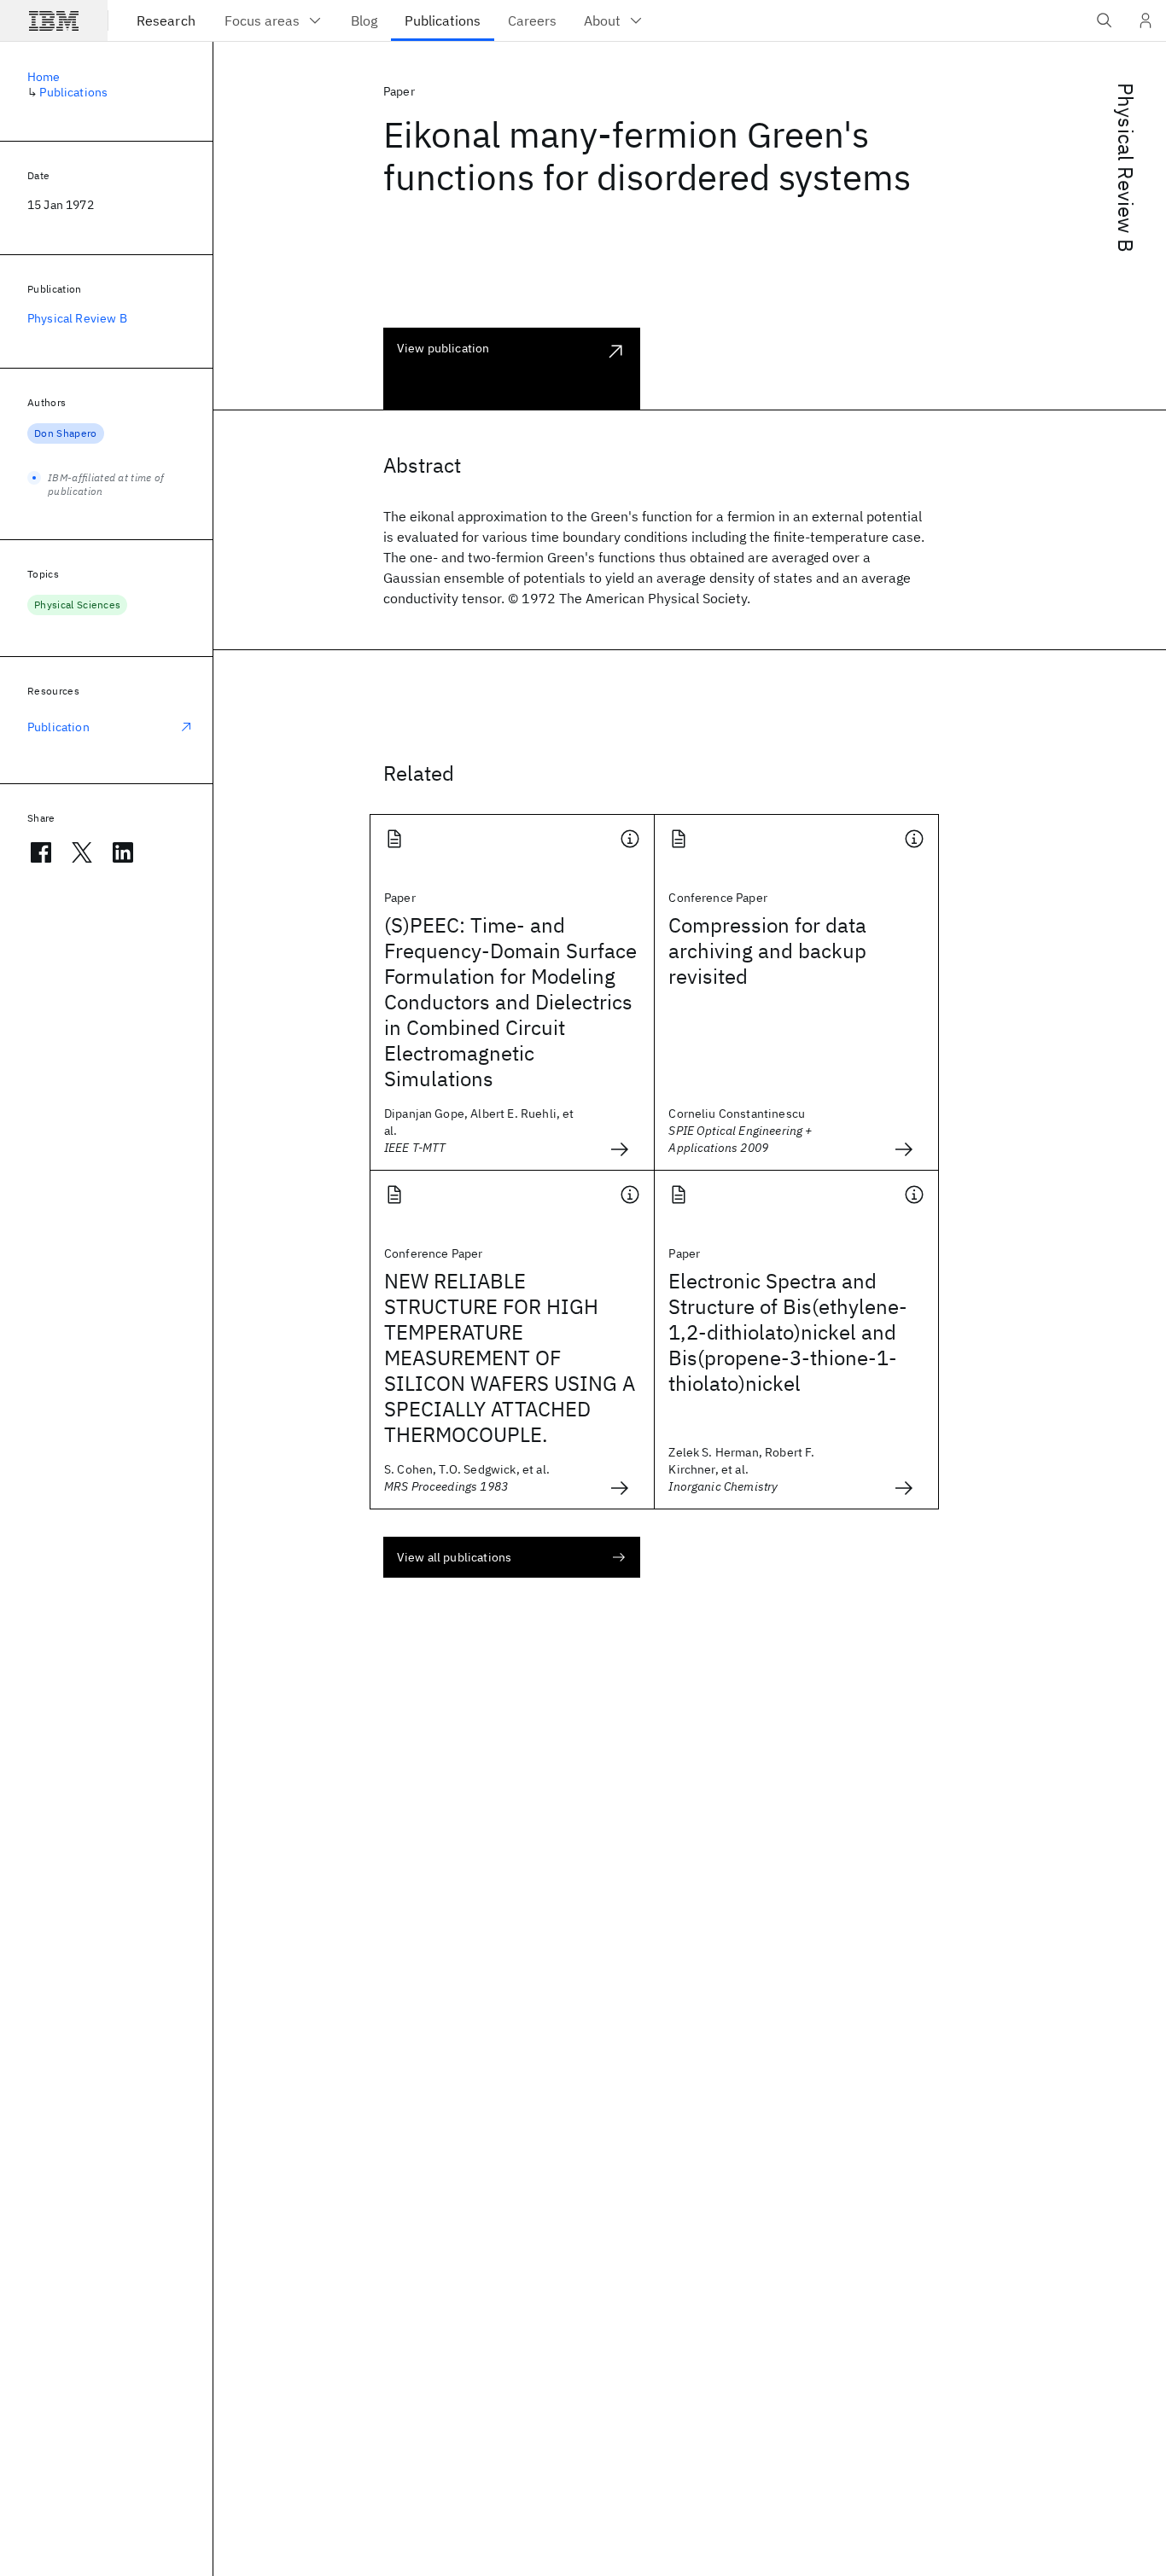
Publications (73, 92)
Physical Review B (1126, 168)
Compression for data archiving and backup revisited (767, 951)
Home (44, 77)
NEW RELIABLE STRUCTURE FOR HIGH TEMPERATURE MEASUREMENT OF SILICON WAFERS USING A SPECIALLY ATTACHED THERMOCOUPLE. (510, 1358)
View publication (443, 348)
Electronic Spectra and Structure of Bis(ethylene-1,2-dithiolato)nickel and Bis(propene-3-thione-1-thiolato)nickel (788, 1332)
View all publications (454, 1557)
